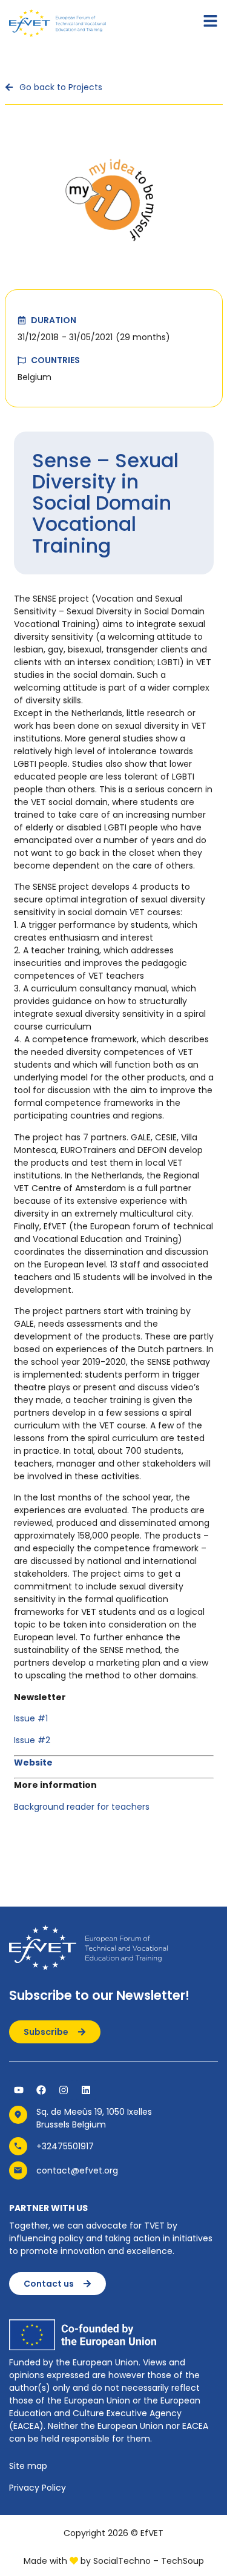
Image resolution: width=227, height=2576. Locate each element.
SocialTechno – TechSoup (149, 2561)
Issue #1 (31, 1718)
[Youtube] (19, 2090)
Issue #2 (32, 1740)
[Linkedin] (86, 2090)
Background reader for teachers (82, 1807)
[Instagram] (64, 2090)
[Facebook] (41, 2090)
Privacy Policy (38, 2488)
